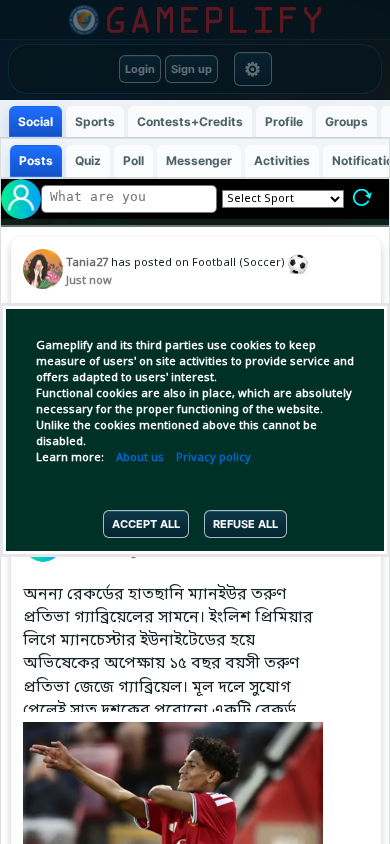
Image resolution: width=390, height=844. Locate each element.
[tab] (35, 121)
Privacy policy (213, 458)
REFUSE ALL (245, 524)
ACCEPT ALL (146, 524)
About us (140, 458)
